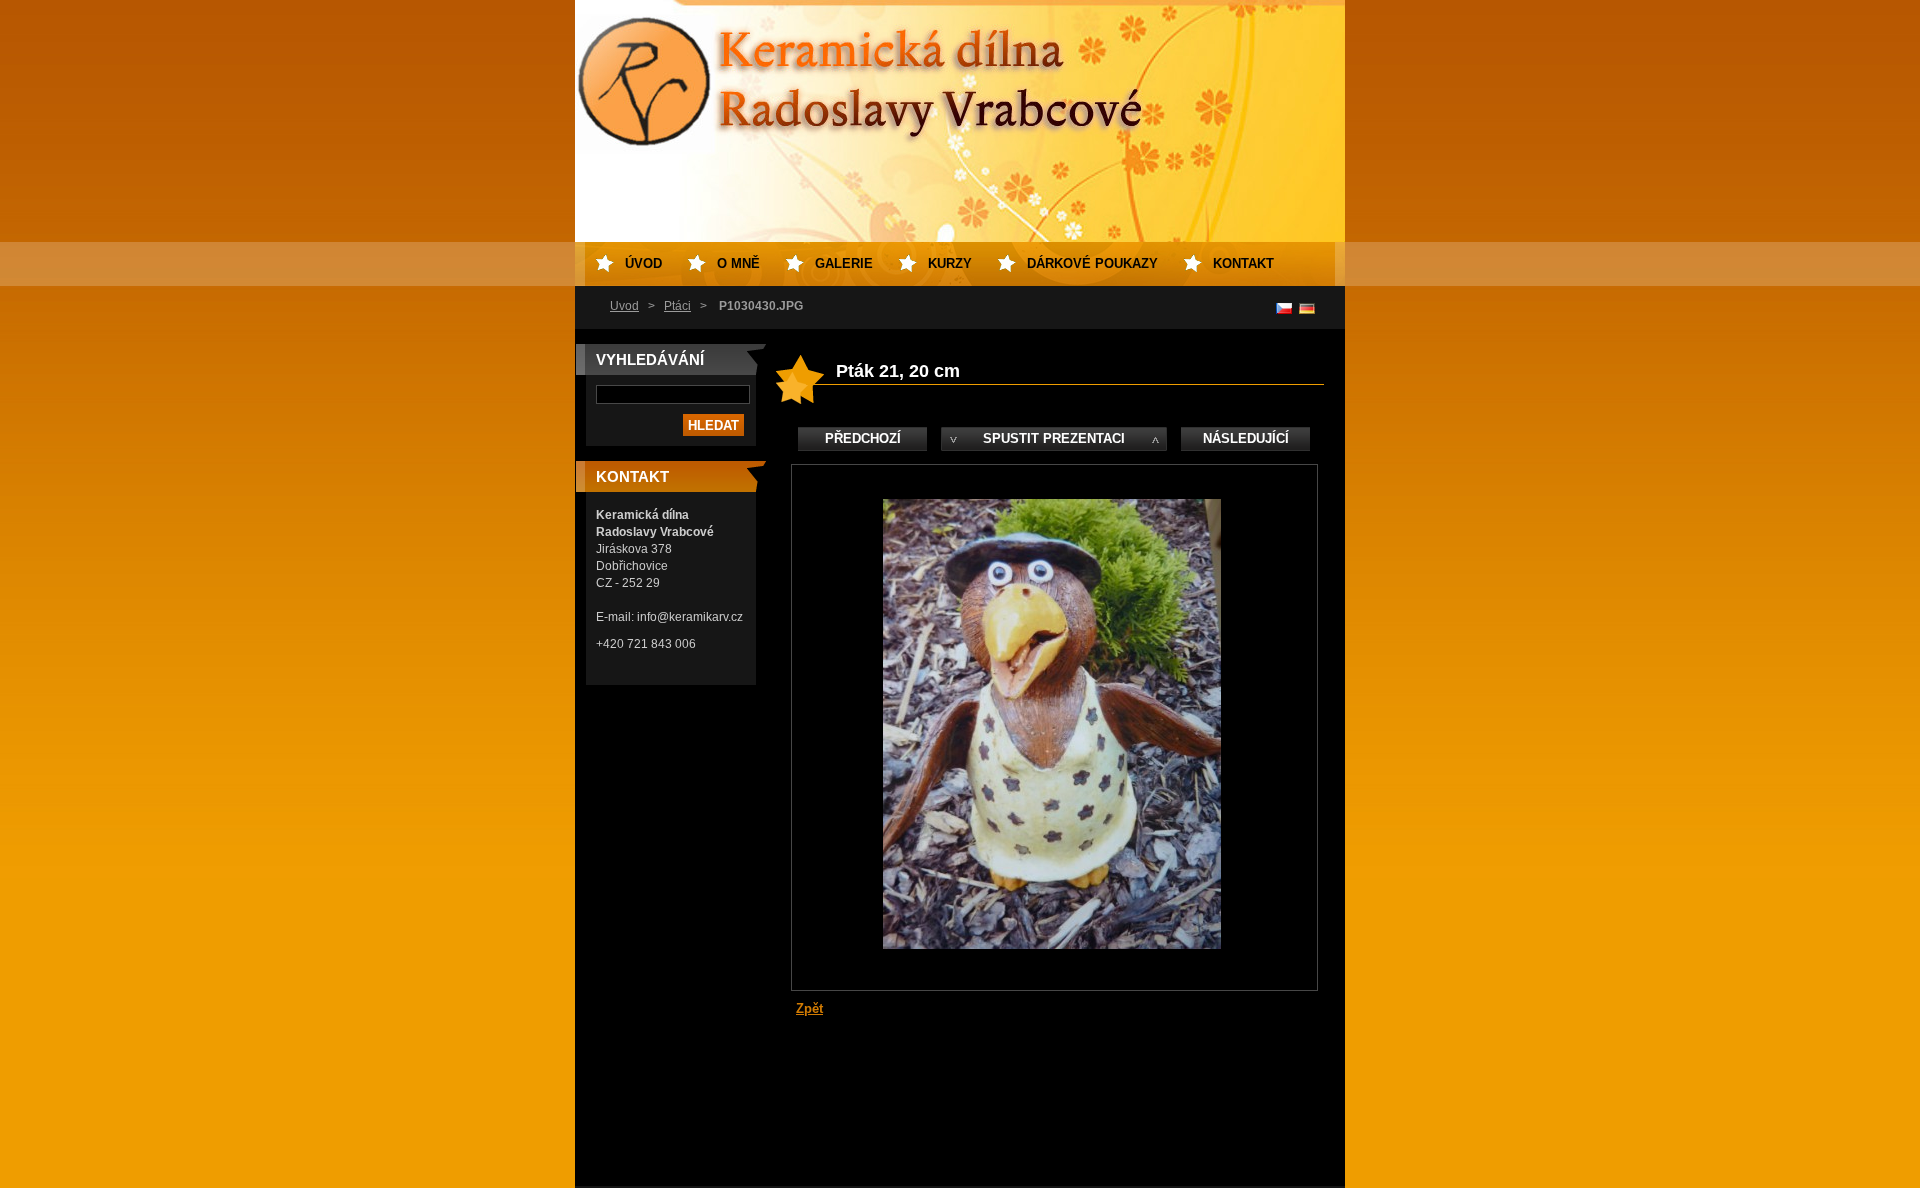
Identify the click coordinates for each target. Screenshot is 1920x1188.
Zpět (809, 1008)
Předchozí (863, 438)
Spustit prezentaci (1054, 438)
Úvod (624, 306)
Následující (1246, 438)
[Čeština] (1284, 308)
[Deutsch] (1307, 308)
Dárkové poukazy (1092, 263)
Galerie (844, 263)
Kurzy (950, 263)
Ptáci (677, 306)
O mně (738, 263)
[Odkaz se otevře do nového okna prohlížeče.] (1052, 944)
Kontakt (1243, 263)
